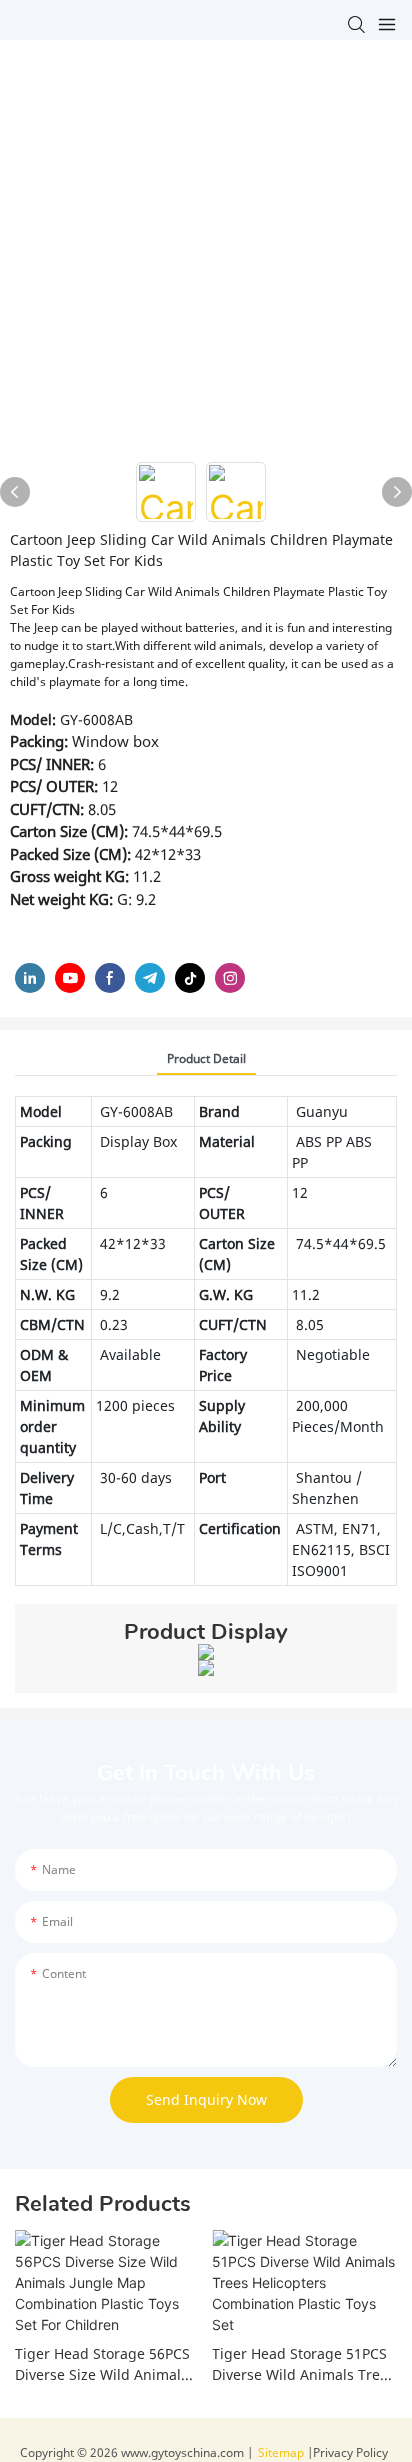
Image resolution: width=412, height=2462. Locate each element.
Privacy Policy (350, 2452)
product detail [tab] (206, 1058)
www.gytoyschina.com (182, 2452)
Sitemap (282, 2452)
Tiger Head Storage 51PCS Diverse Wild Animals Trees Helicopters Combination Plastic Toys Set (303, 2364)
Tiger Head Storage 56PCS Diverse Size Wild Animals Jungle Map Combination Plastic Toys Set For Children (102, 2364)
